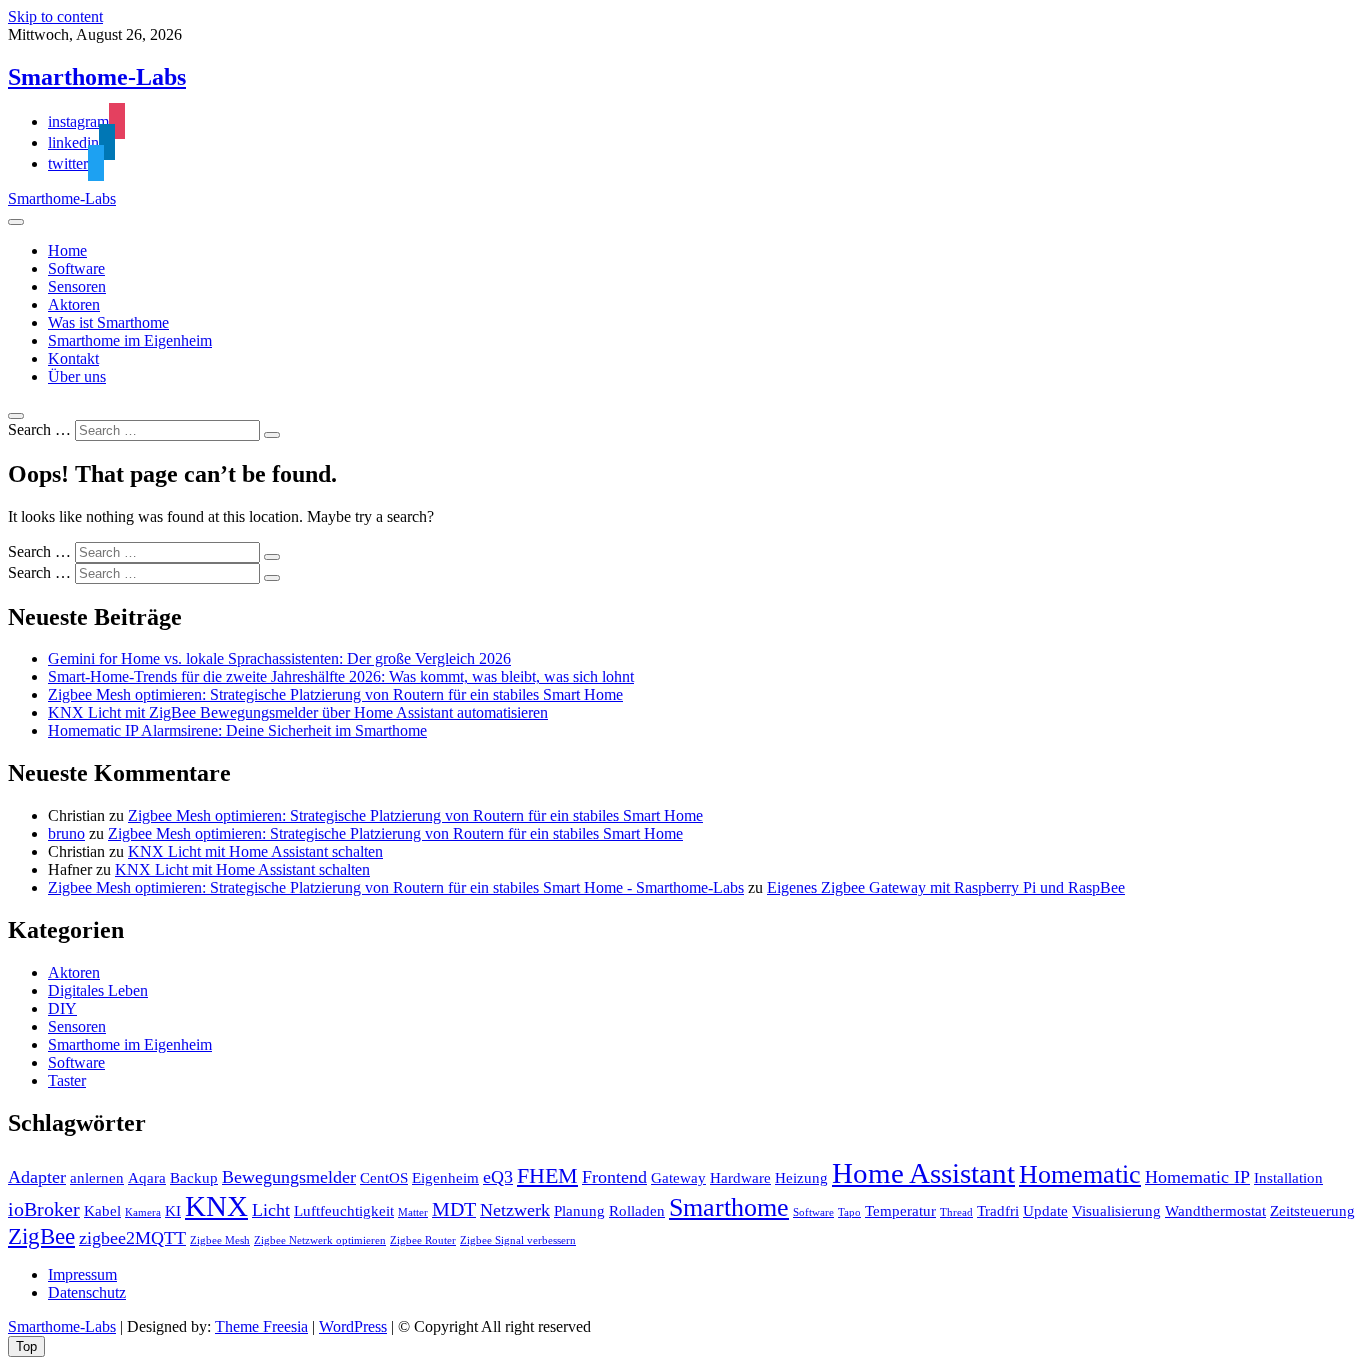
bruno (66, 833)
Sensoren (77, 286)
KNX (216, 1206)
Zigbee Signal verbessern (518, 1240)
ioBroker (44, 1209)
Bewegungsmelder (289, 1177)
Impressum (82, 1274)
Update (1045, 1211)
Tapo (849, 1212)
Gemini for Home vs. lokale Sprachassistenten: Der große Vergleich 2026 (279, 658)
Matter (413, 1212)
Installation (1288, 1178)
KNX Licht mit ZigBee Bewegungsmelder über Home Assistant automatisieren (298, 712)
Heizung (801, 1178)
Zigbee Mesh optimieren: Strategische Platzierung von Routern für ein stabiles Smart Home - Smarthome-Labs (396, 887)
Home (67, 250)
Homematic (1080, 1174)
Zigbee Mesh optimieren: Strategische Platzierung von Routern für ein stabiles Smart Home (335, 694)
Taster (67, 1080)
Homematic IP (1197, 1177)
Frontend (614, 1177)
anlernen (97, 1178)
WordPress (353, 1326)
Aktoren (74, 304)
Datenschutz (87, 1292)
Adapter (37, 1177)
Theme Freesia (261, 1326)
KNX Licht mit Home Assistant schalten (255, 851)
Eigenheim (445, 1178)
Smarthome (729, 1207)
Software (76, 268)
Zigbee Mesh (220, 1240)
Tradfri (998, 1211)
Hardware (740, 1178)
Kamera (143, 1212)
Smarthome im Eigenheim (130, 340)
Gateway (678, 1178)
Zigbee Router (423, 1240)
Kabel (102, 1211)
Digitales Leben (98, 990)
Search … (39, 429)
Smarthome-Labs (97, 77)
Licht (271, 1210)
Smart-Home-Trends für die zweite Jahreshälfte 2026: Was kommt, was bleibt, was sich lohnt (341, 676)
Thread (956, 1212)
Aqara (147, 1178)
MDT (454, 1209)
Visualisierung (1116, 1211)
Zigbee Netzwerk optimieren (320, 1240)
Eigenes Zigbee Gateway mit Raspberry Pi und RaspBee (946, 887)
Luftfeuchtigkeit (344, 1211)
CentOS (384, 1178)
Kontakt (73, 358)
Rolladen (637, 1211)
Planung (579, 1211)
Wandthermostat (1215, 1211)
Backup (194, 1178)
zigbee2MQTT (132, 1238)
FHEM (547, 1176)
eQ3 (498, 1177)
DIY (62, 1008)
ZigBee (41, 1236)
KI (173, 1211)
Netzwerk (515, 1210)
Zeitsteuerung (1312, 1211)
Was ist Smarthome (108, 322)
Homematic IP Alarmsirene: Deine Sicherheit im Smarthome (237, 730)
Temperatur (900, 1211)
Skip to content (55, 16)
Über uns (77, 376)
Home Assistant (923, 1173)
